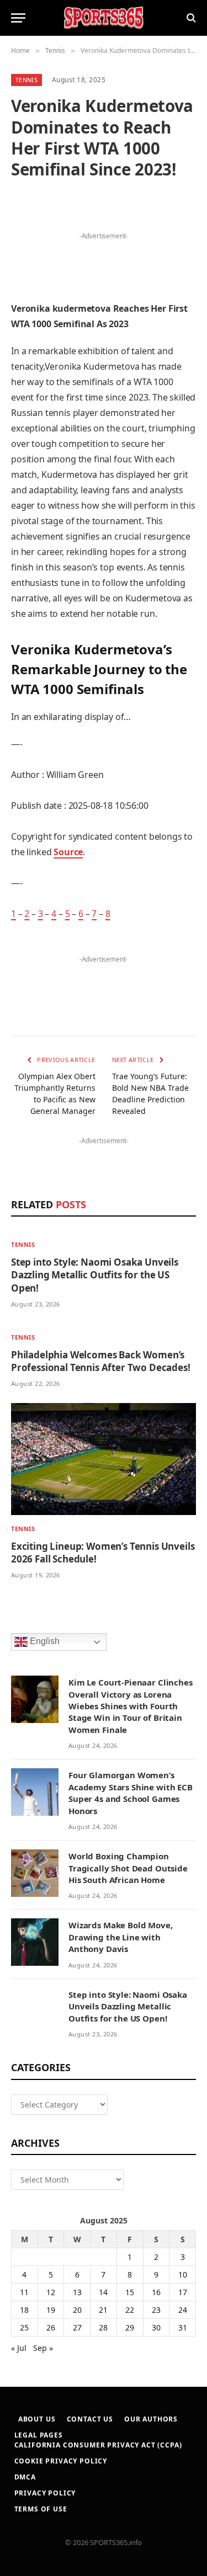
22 (130, 2310)
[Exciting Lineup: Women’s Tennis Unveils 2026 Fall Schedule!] (104, 1459)
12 (51, 2292)
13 (77, 2292)
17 (183, 2292)
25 (24, 2327)
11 (24, 2292)
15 (130, 2292)
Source (68, 852)
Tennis (26, 80)
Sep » (43, 2348)
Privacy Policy (45, 2493)
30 (156, 2327)
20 (77, 2310)
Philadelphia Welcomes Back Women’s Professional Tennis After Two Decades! (101, 1361)
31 (183, 2327)
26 (51, 2327)
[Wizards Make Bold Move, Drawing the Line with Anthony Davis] (35, 1942)
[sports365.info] (103, 18)
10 (183, 2274)
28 (103, 2327)
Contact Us (90, 2419)
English (44, 1641)
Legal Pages (39, 2435)
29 (130, 2327)
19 (51, 2310)
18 (24, 2310)
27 (77, 2327)
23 (156, 2310)
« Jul (19, 2348)
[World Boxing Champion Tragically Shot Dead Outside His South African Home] (35, 1873)
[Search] (190, 18)
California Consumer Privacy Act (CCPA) (98, 2445)
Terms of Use (41, 2509)
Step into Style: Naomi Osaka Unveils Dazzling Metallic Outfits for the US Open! (95, 1275)
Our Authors (151, 2419)
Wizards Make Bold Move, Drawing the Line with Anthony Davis (121, 1937)
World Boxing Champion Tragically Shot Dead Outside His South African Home (128, 1868)
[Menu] (18, 18)
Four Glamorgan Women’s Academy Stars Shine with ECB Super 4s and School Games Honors (131, 1793)
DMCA (25, 2477)
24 (183, 2310)
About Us (37, 2419)
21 (103, 2310)
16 (156, 2292)
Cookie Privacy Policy (61, 2461)
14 (103, 2292)
